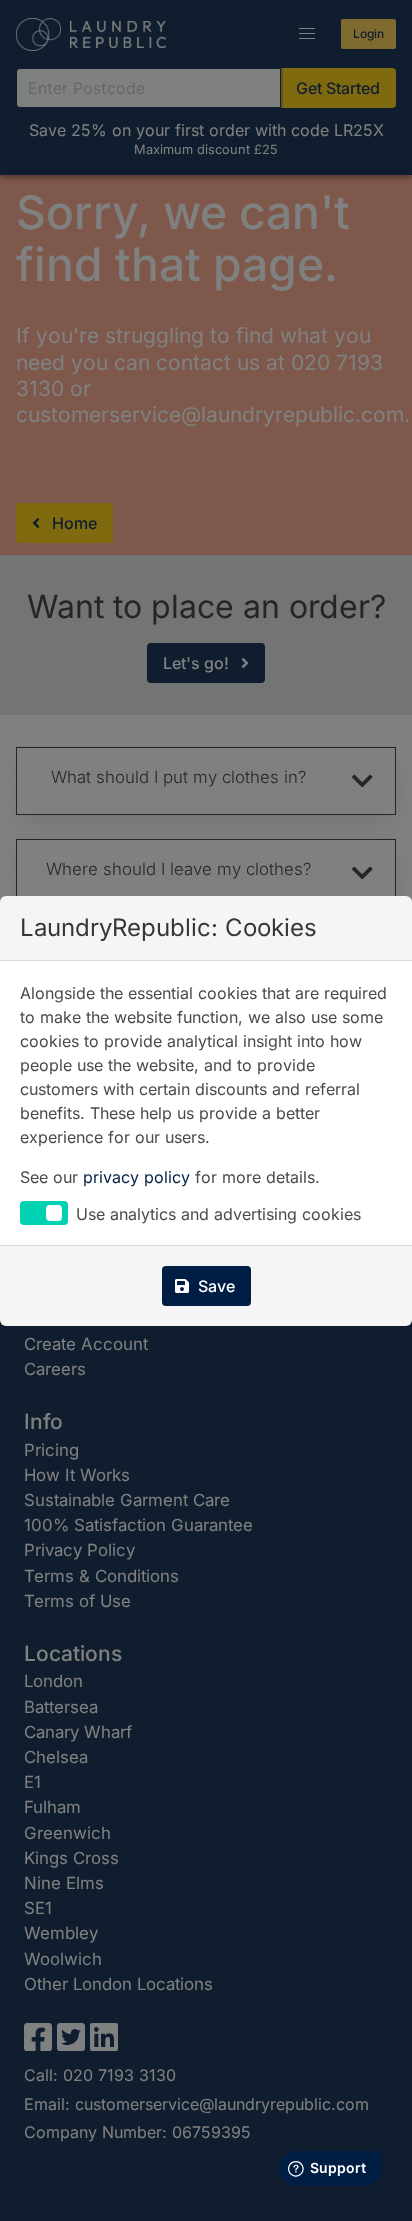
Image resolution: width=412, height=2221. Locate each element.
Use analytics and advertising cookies (218, 1214)
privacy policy (136, 1177)
